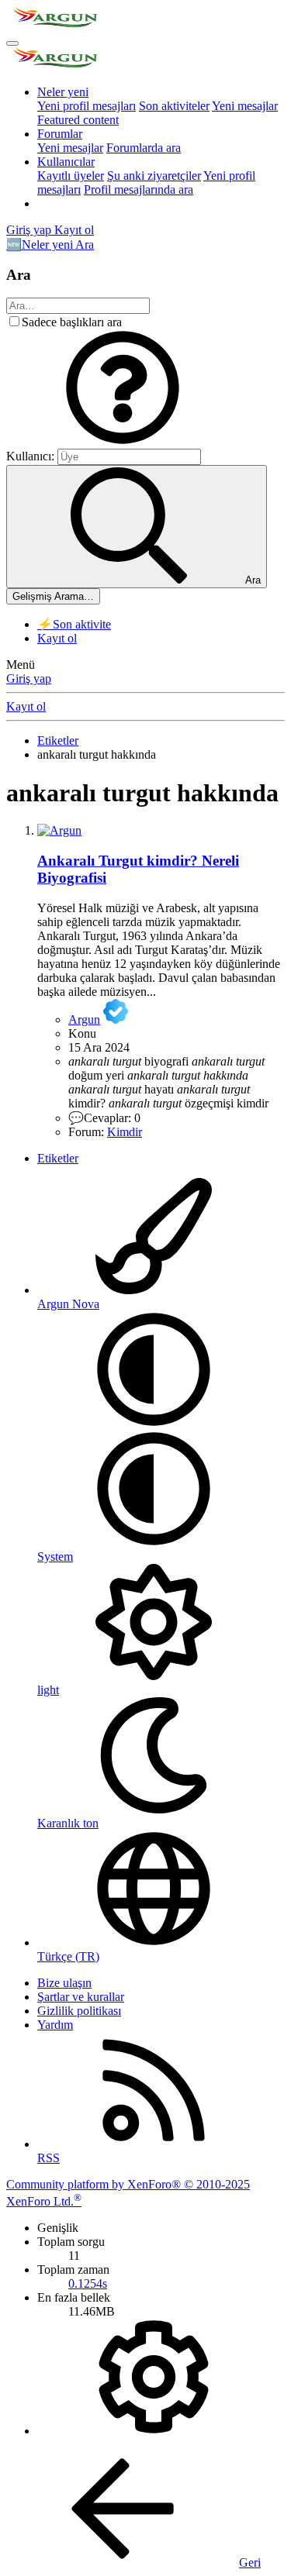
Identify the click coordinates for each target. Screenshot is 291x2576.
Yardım (55, 2025)
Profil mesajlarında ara (139, 189)
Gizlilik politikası (79, 2011)
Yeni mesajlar (245, 106)
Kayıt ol (57, 638)
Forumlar (60, 134)
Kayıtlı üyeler (71, 176)
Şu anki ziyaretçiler (154, 176)
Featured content (78, 120)
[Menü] (12, 43)
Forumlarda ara (144, 148)
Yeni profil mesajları (87, 106)
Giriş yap (29, 678)
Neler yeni (63, 92)
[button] (123, 441)
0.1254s (88, 2283)
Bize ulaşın (64, 1983)
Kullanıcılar (66, 162)
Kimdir (125, 1132)
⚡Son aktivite (74, 624)
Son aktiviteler (174, 106)
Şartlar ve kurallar (81, 1997)
